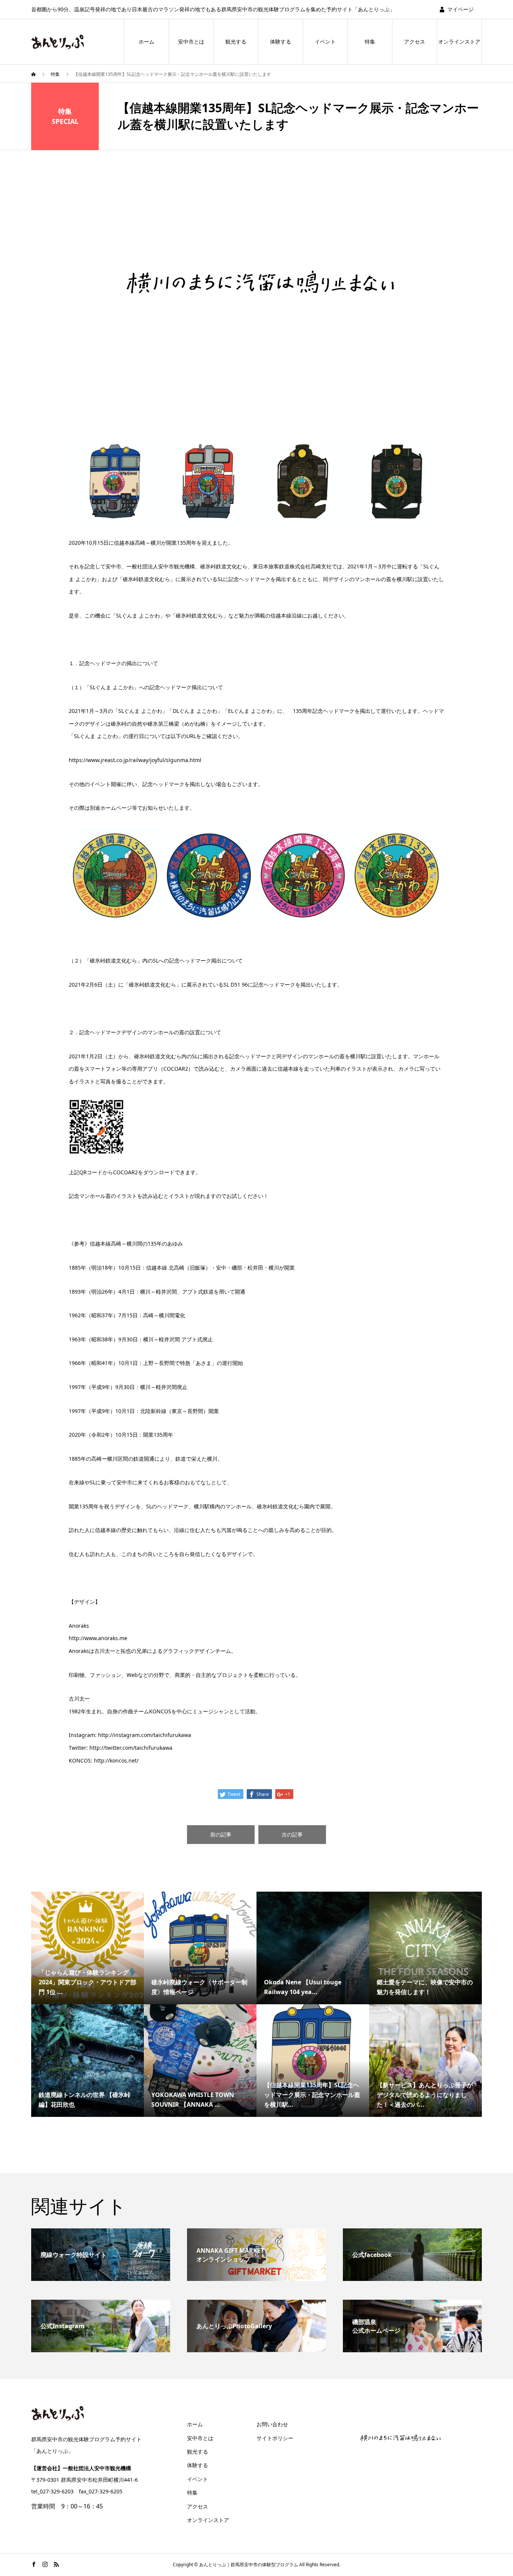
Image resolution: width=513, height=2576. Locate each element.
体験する (281, 41)
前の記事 (221, 1834)
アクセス (415, 41)
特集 (370, 41)
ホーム (146, 41)
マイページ (460, 9)
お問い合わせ (272, 2424)
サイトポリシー (275, 2438)
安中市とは (191, 41)
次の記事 (292, 1834)
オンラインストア (459, 41)
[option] (256, 278)
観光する (236, 41)
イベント (325, 41)
